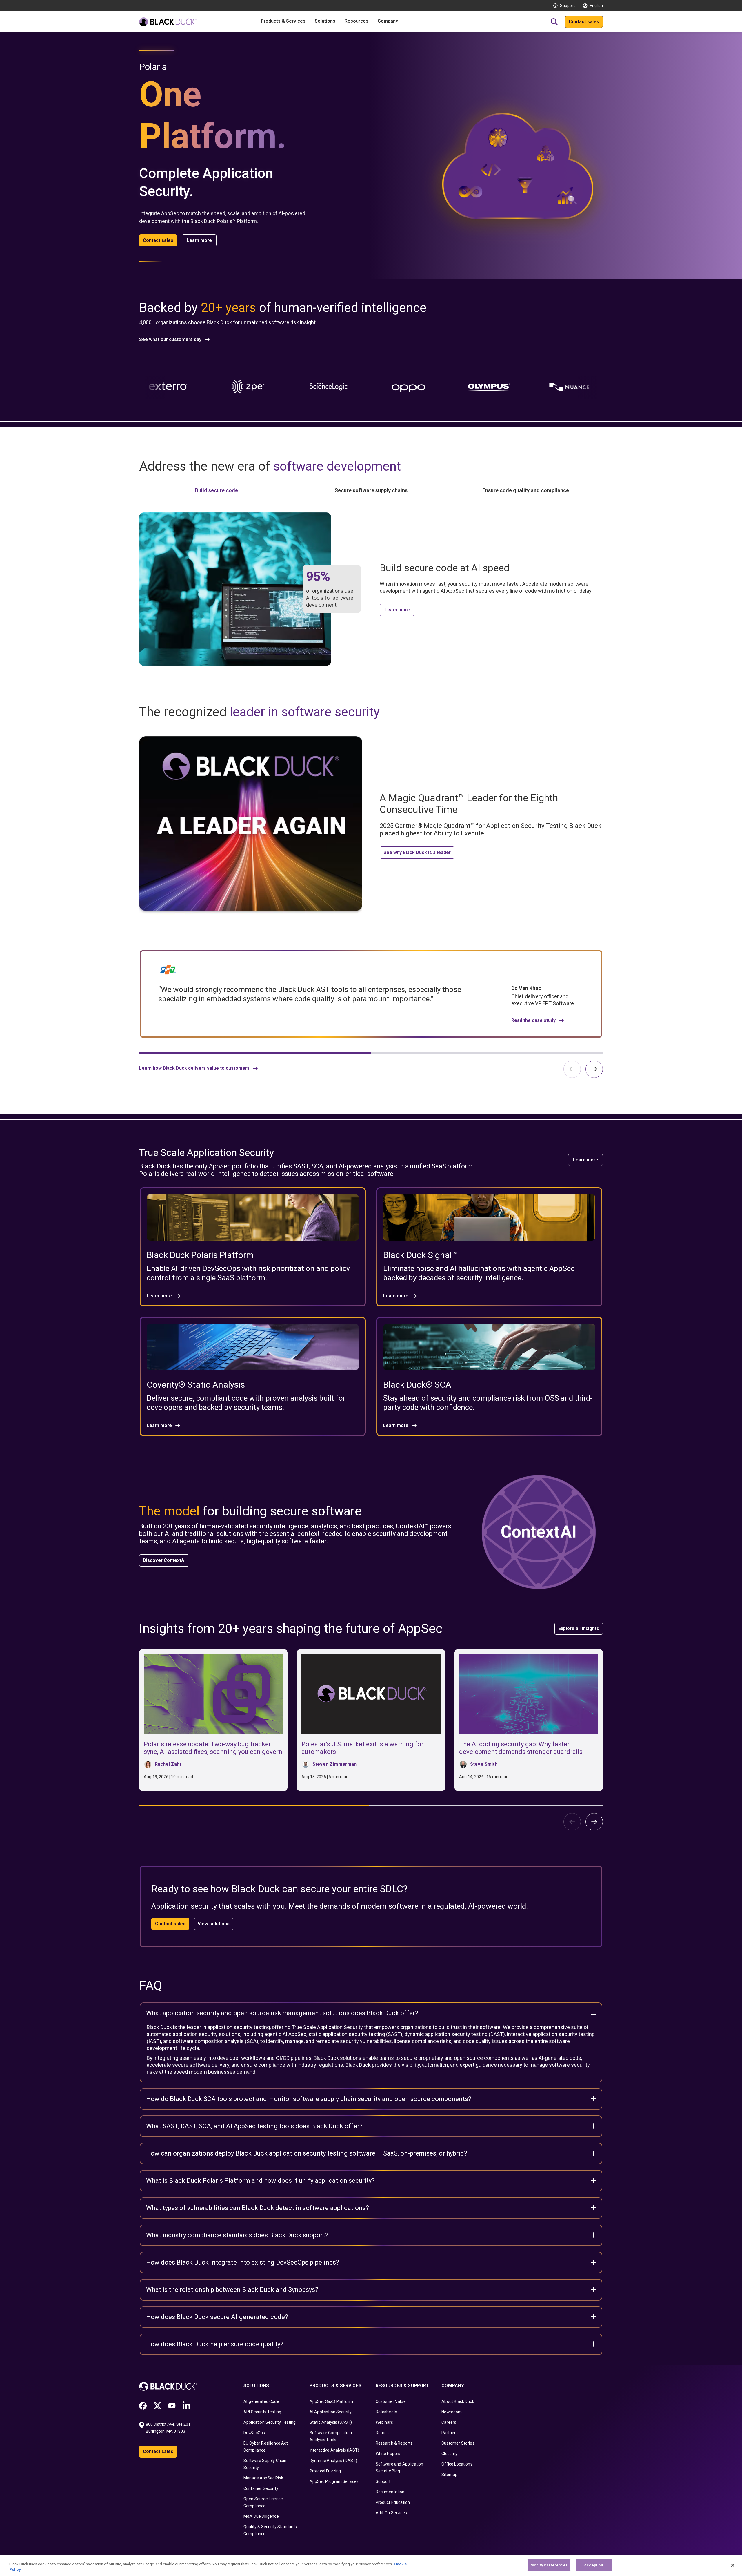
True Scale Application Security (327, 2027)
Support (567, 6)
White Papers (388, 2454)
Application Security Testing (270, 2422)
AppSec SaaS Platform (331, 2401)
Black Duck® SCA (417, 1385)
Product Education (393, 2502)
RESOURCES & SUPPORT (402, 2386)
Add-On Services (391, 2513)
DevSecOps (254, 2433)
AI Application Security (331, 2412)
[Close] (733, 2565)
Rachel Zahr (168, 1764)
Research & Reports (394, 2443)
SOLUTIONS (256, 2386)
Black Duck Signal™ (420, 1255)
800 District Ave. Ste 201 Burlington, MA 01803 (169, 2428)
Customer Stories (458, 2443)
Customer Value (391, 2401)
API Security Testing (262, 2412)
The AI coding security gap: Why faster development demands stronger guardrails (521, 1748)
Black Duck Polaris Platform (200, 1255)
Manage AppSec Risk (263, 2478)
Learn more (199, 240)
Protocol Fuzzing (325, 2471)
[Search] (554, 22)
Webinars (384, 2422)
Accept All (594, 2565)
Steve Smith (484, 1764)
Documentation (390, 2492)
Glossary (449, 2454)
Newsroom (452, 2412)
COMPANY (453, 2386)
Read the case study (533, 1020)
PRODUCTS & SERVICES (335, 2386)
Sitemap (449, 2475)
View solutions (214, 1924)
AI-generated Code (261, 2401)
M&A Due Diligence (261, 2516)
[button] (594, 1069)
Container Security (261, 2488)
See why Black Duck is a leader (417, 852)
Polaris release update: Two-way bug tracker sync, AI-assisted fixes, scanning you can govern (213, 1748)
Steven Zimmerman (335, 1764)
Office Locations (457, 2464)
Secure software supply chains (371, 490)
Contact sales (584, 22)
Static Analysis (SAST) (331, 2422)
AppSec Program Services (334, 2481)
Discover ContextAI (164, 1560)
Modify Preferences (549, 2565)
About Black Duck (458, 2401)
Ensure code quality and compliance (526, 490)
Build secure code (217, 490)
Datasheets (387, 2412)
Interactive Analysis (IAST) (334, 2450)
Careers (449, 2422)
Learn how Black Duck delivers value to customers (194, 1068)
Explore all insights (579, 1628)
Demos (382, 2433)
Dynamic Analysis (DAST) (333, 2461)
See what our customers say (170, 340)
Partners (450, 2433)
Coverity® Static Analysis (196, 1385)
